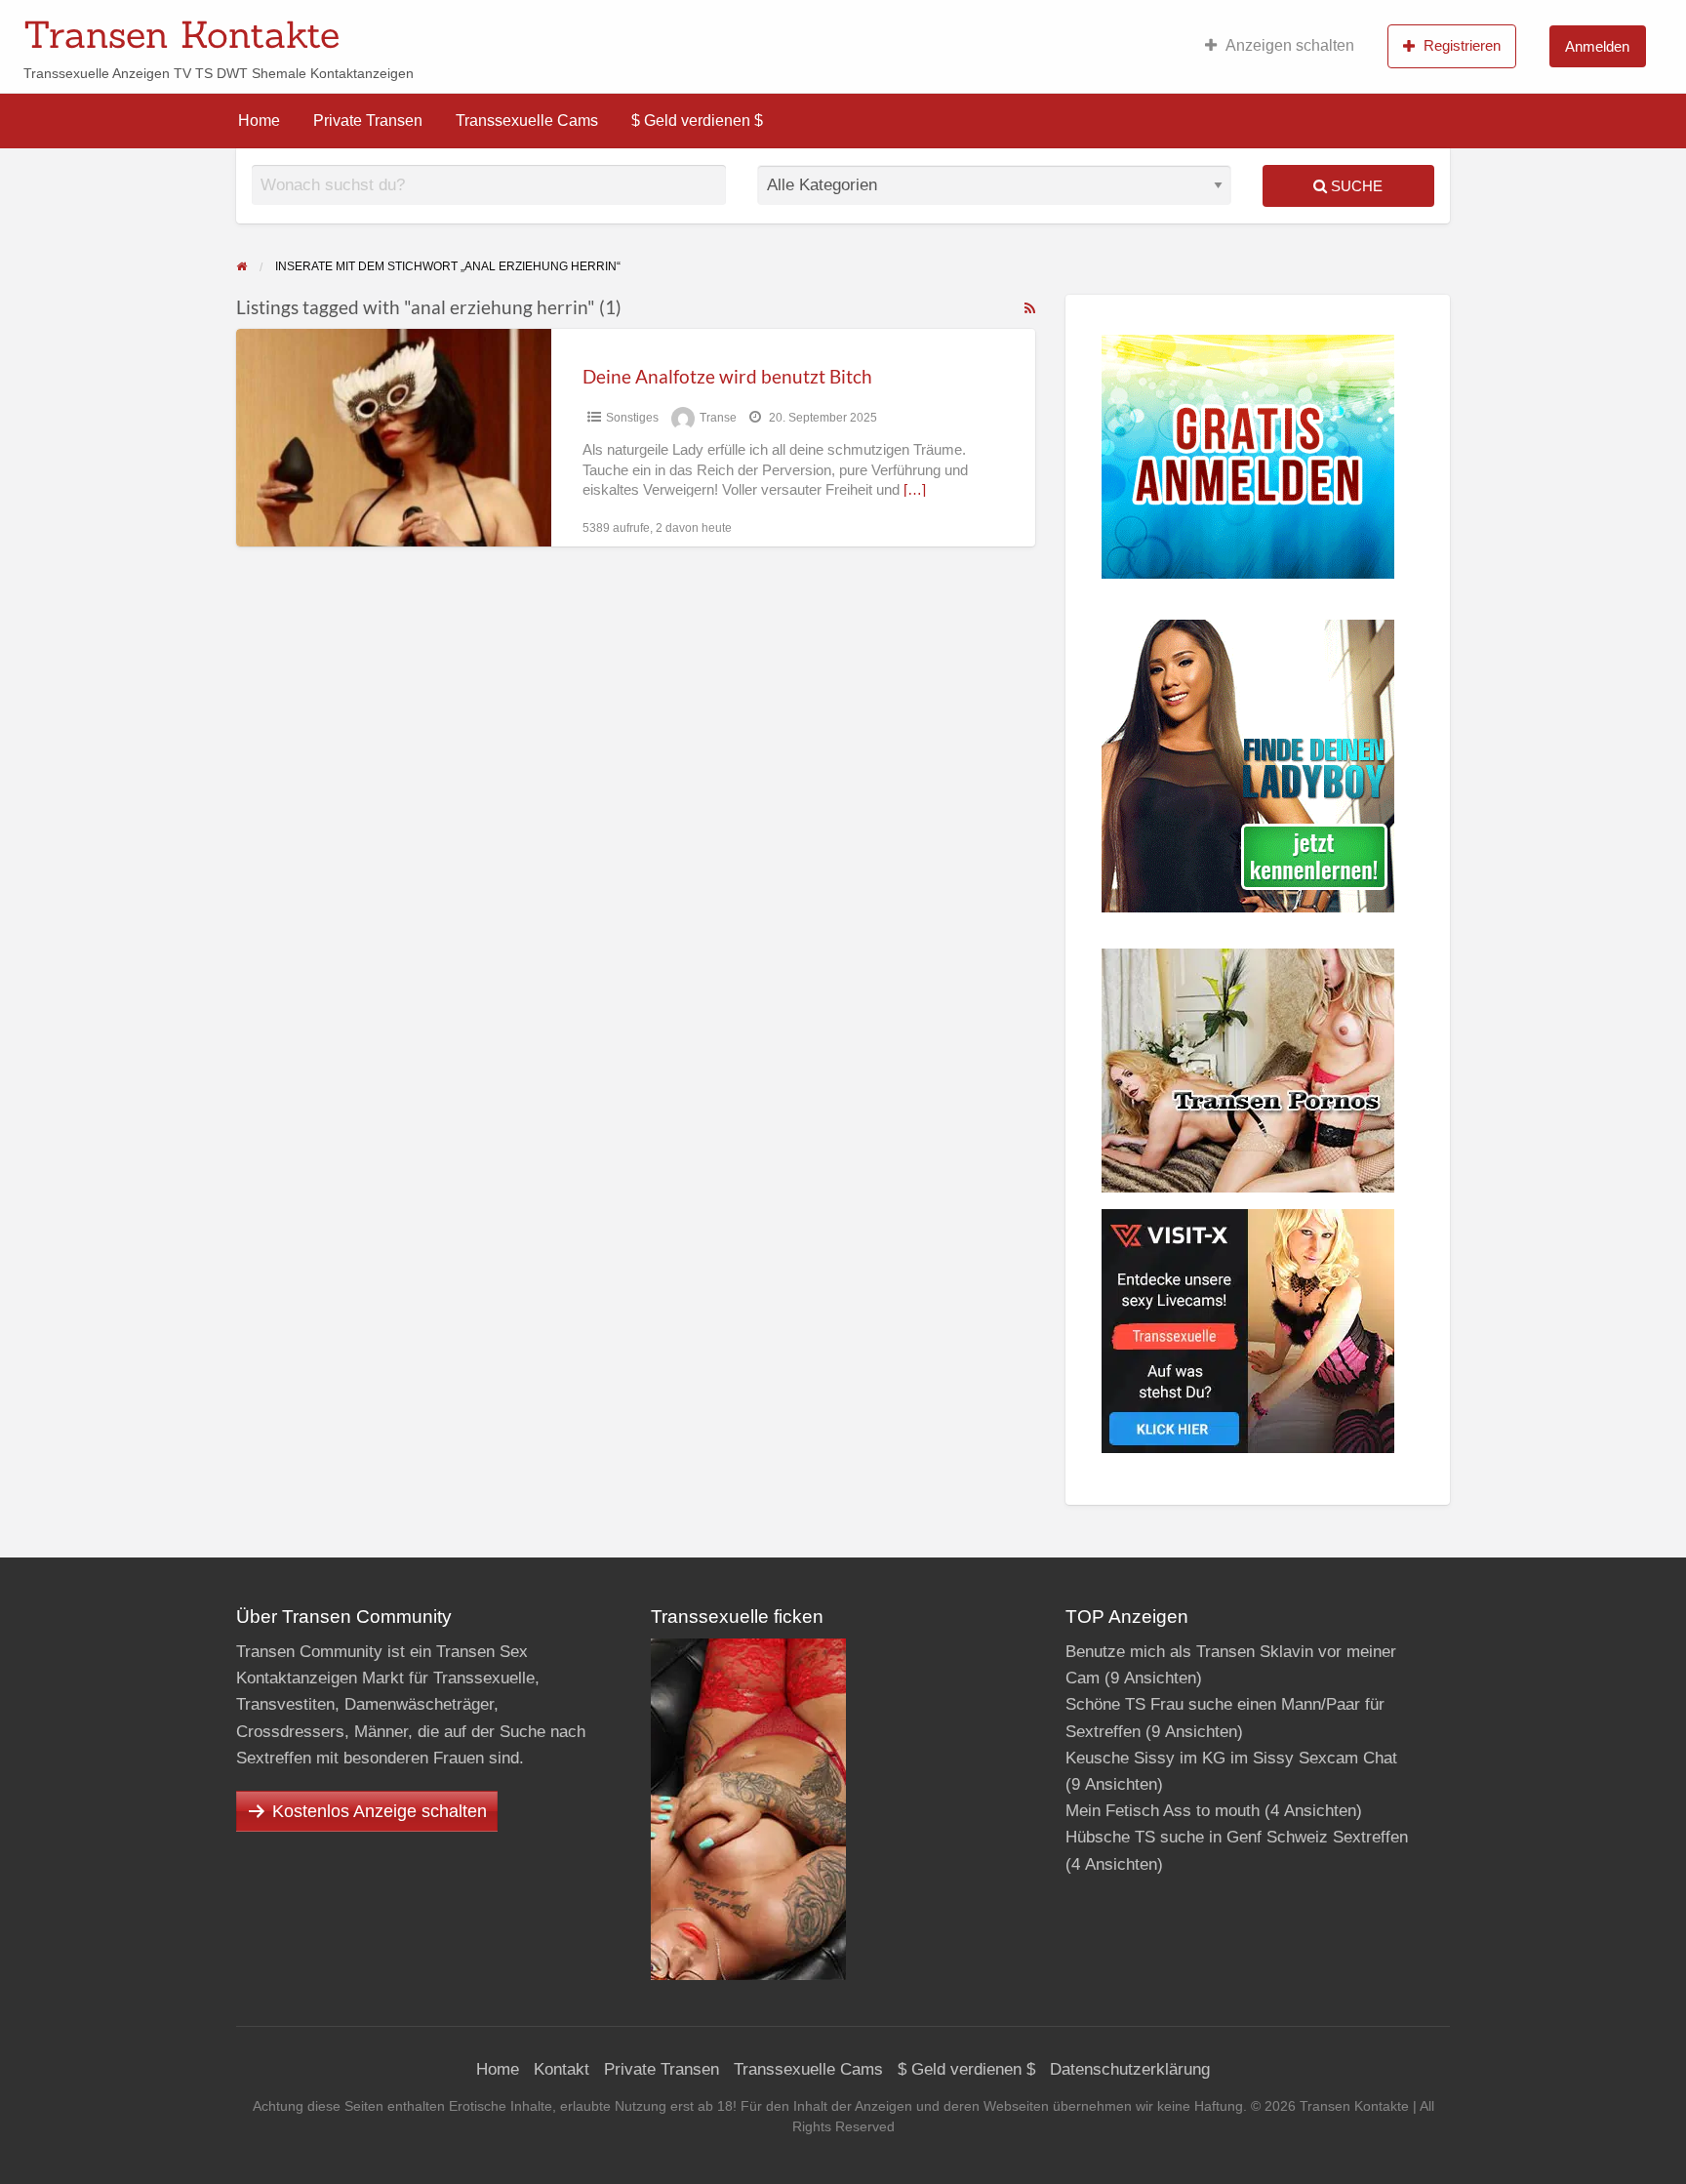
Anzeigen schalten (1290, 45)
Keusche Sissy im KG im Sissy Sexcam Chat (1231, 1758)
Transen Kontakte (181, 34)
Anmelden (1597, 46)
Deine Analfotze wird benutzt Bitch (727, 376)
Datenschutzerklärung (1130, 2069)
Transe (718, 418)
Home (259, 121)
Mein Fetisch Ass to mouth (1163, 1811)
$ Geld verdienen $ (697, 121)
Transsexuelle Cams (527, 121)
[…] (915, 490)
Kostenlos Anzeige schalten (380, 1811)
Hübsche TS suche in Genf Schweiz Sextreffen (1237, 1837)
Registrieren (1462, 45)
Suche (1355, 186)
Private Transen (368, 121)
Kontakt (562, 2069)
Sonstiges (632, 418)
